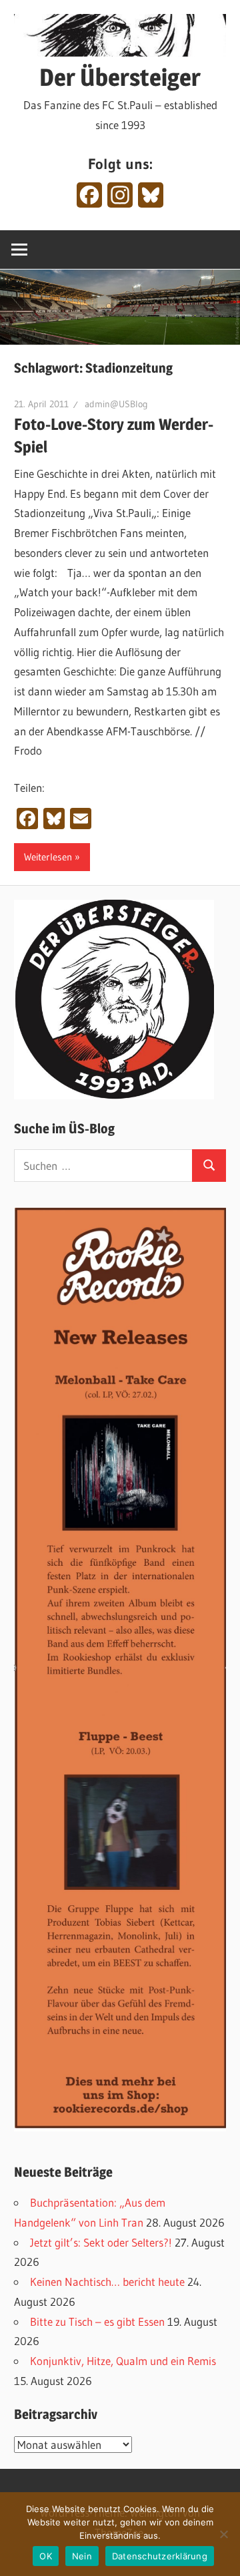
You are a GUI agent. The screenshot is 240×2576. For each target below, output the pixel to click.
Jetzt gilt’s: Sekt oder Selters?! (101, 2242)
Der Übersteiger (120, 77)
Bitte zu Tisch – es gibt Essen (97, 2321)
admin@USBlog (116, 404)
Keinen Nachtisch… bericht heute (107, 2282)
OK (46, 2556)
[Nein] (223, 2534)
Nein (82, 2556)
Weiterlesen (48, 857)
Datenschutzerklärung (160, 2556)
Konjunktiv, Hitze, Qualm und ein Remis (123, 2361)
